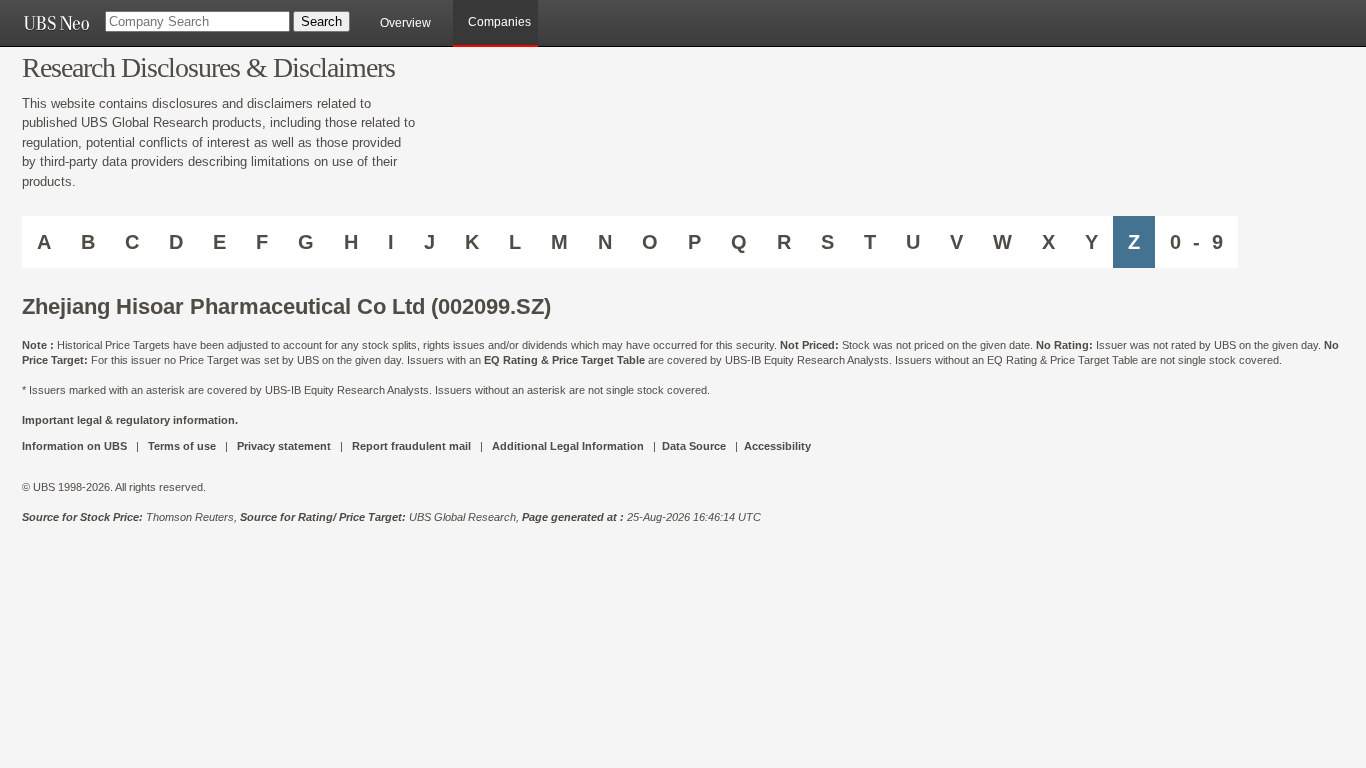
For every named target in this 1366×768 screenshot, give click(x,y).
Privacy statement (284, 446)
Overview (405, 23)
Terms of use (182, 446)
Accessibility (777, 446)
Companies (499, 22)
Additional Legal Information (568, 446)
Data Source (694, 446)
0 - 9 (1196, 242)
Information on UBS (76, 446)
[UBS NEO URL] (56, 23)
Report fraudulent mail (411, 446)
